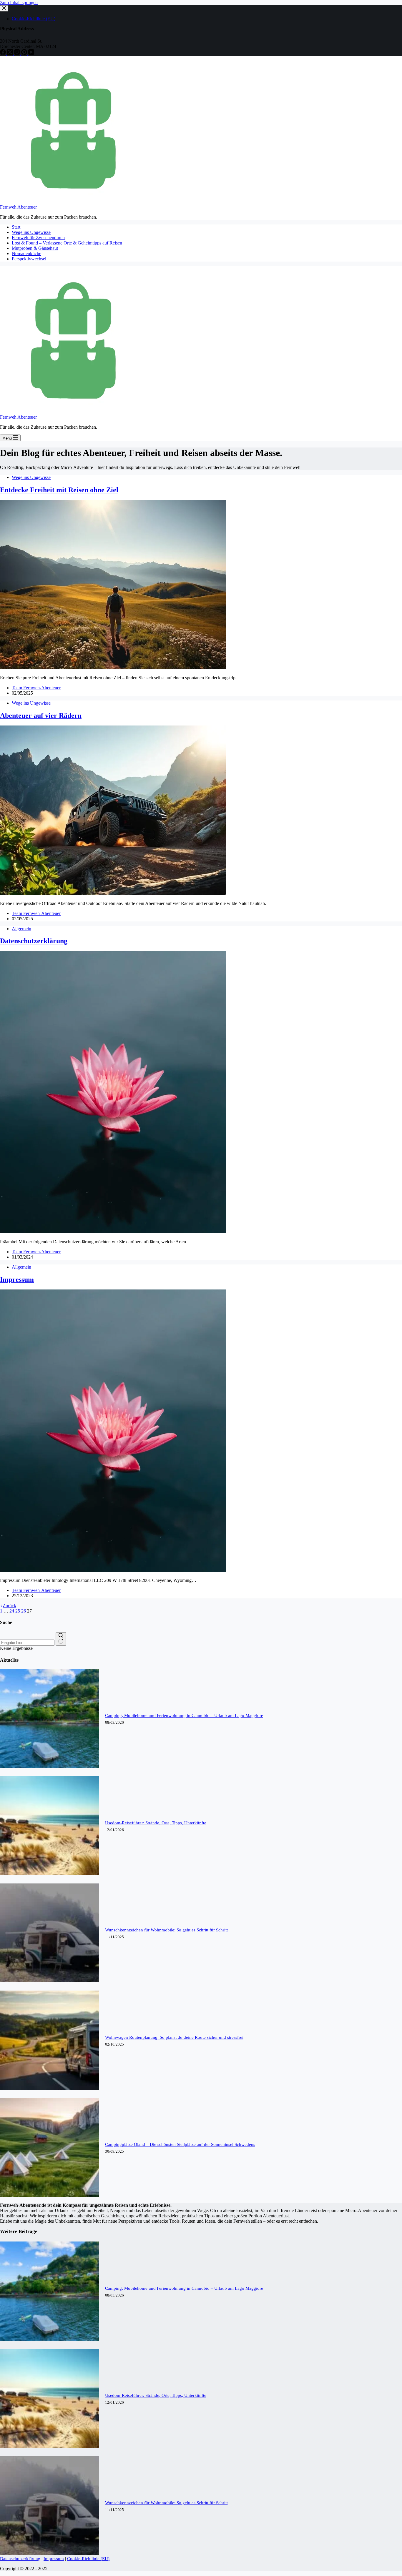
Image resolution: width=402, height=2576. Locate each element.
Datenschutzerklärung (34, 941)
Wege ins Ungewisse (31, 232)
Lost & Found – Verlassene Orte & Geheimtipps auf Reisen (67, 243)
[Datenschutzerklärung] (113, 1232)
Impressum (17, 1279)
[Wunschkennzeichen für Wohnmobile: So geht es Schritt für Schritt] (50, 1981)
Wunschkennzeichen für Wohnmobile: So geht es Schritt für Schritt (166, 1930)
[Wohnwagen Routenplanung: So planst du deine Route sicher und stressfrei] (50, 2088)
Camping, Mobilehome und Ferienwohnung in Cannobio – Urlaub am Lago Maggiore (184, 1715)
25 (18, 1611)
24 (12, 1611)
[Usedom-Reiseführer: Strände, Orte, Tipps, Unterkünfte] (50, 1874)
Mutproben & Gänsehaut (35, 248)
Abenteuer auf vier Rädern (41, 715)
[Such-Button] (61, 1639)
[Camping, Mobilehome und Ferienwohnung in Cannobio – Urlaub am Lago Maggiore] (50, 1766)
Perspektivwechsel (29, 259)
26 (24, 1611)
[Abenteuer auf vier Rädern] (113, 893)
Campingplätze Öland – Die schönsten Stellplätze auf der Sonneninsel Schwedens (180, 2144)
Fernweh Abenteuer (18, 207)
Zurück (9, 1606)
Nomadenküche (26, 253)
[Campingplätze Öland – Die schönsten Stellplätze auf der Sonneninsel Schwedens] (50, 2195)
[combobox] (27, 1643)
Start (16, 227)
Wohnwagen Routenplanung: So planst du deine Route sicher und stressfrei (174, 2037)
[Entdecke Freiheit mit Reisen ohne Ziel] (113, 668)
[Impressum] (113, 1570)
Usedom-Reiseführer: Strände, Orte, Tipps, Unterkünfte (156, 1823)
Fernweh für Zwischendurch (38, 238)
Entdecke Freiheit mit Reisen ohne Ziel (59, 490)
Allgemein (21, 929)
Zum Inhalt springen (19, 3)
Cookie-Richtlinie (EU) (88, 2559)
